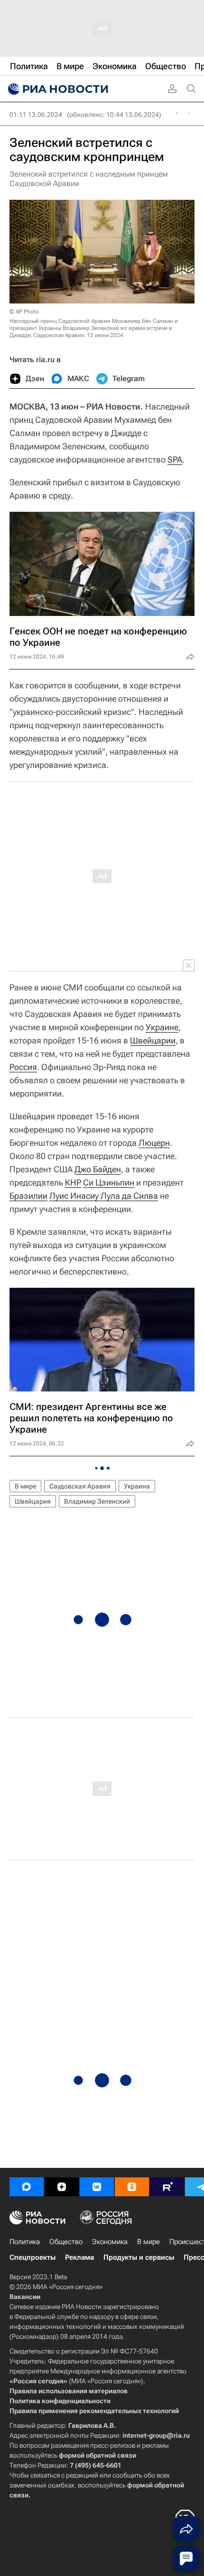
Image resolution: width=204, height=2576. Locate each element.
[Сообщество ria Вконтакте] (97, 2187)
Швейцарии (153, 1040)
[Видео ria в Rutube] (167, 2187)
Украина (137, 1486)
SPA (175, 459)
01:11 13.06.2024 (36, 115)
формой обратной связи (97, 2455)
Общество (66, 2242)
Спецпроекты (32, 2257)
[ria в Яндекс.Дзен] (62, 2187)
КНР (73, 1182)
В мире (25, 1486)
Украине (162, 1027)
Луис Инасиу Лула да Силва (104, 1196)
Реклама (79, 2257)
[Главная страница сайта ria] (57, 89)
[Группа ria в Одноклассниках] (132, 2187)
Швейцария (33, 1501)
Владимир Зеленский (97, 1501)
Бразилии (28, 1196)
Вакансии (25, 2297)
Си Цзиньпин (109, 1182)
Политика (25, 2242)
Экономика (110, 2242)
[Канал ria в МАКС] (27, 2187)
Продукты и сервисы (139, 2257)
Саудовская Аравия (80, 1486)
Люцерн (154, 1143)
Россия (23, 1067)
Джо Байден (98, 1169)
